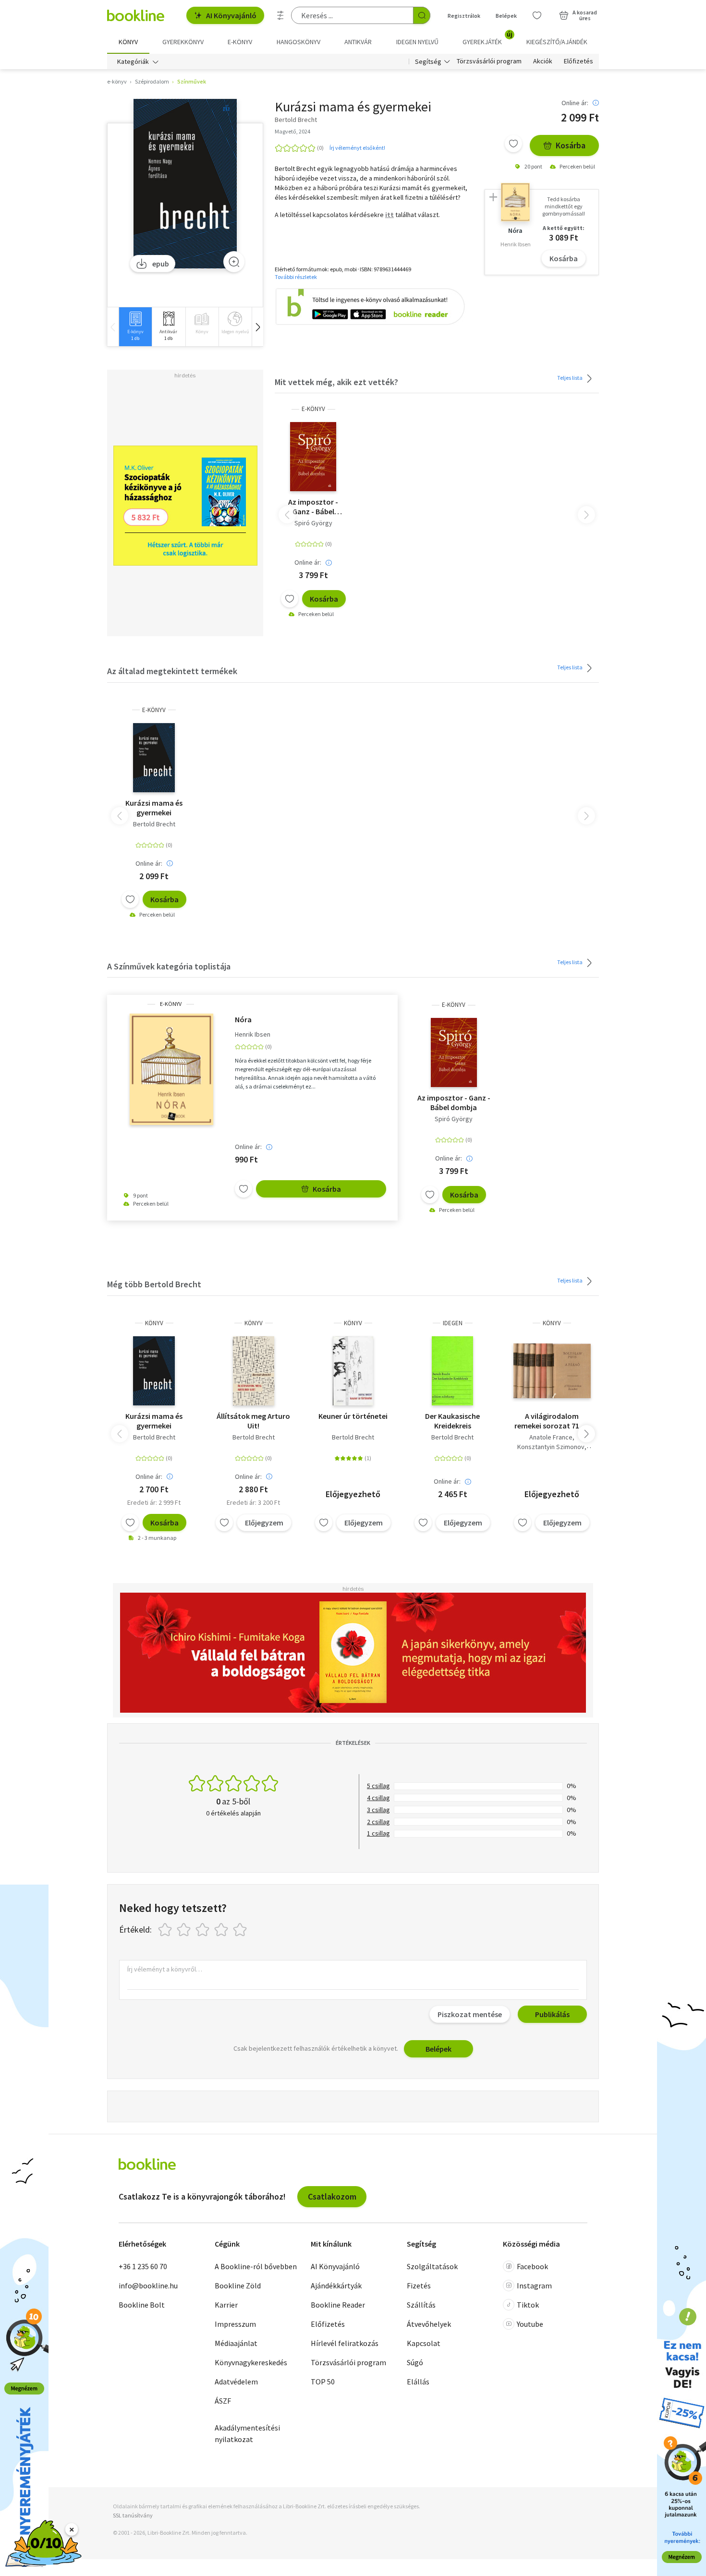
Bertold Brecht (154, 824)
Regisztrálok (464, 16)
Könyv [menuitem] (128, 42)
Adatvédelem (236, 2382)
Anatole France (551, 1437)
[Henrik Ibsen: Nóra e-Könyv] (171, 1069)
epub (161, 264)
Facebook (532, 2266)
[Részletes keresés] (280, 15)
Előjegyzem (264, 1523)
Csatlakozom (332, 2196)
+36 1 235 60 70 (143, 2266)
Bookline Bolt (142, 2305)
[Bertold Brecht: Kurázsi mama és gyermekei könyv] (154, 1371)
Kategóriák (133, 61)
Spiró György (313, 523)
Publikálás (552, 2014)
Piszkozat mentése (470, 2014)
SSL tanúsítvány (133, 2515)
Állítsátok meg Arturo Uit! (253, 1421)
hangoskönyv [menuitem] (298, 42)
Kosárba (571, 145)
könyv (154, 1323)
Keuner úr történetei (353, 1416)
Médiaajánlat (236, 2343)
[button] (257, 327)
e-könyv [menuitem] (240, 42)
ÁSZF (223, 2401)
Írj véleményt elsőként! (357, 148)
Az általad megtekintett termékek (172, 671)
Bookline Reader (338, 2305)
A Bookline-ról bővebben (256, 2266)
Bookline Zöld (238, 2286)
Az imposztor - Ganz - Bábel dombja (313, 507)
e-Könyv (313, 409)
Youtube (530, 2324)
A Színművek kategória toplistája (169, 966)
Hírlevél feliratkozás (345, 2343)
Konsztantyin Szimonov (551, 1447)
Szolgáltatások (432, 2266)
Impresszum (235, 2324)
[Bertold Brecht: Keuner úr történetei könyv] (353, 1371)
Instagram (534, 2286)
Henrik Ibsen (253, 1034)
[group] (135, 327)
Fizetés (419, 2286)
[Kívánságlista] (537, 15)
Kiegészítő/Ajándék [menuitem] (557, 42)
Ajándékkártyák (336, 2286)
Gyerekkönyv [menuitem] (183, 42)
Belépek (506, 16)
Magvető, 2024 (292, 131)
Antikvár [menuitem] (358, 42)
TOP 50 (323, 2382)
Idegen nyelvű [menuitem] (417, 42)
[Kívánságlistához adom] (513, 144)
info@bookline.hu (148, 2286)
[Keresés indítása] (422, 15)
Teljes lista (570, 378)
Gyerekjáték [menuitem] (487, 38)
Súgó (415, 2362)
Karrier (226, 2305)
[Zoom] (234, 262)
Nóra (243, 1019)
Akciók (543, 61)
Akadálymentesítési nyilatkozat (247, 2433)
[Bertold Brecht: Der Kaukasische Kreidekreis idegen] (452, 1371)
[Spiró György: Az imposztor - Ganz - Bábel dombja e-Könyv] (313, 457)
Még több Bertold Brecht (154, 1284)
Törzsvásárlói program (489, 61)
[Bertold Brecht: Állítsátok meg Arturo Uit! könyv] (254, 1371)
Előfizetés (578, 61)
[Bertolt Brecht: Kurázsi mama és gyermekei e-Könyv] (185, 184)
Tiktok (528, 2305)
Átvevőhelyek (429, 2324)
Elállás (418, 2382)
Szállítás (421, 2305)
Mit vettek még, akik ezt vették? (336, 382)
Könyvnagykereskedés (251, 2362)
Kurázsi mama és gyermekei (154, 808)
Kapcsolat (424, 2343)
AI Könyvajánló (231, 15)
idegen (453, 1323)
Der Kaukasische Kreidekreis (452, 1421)
